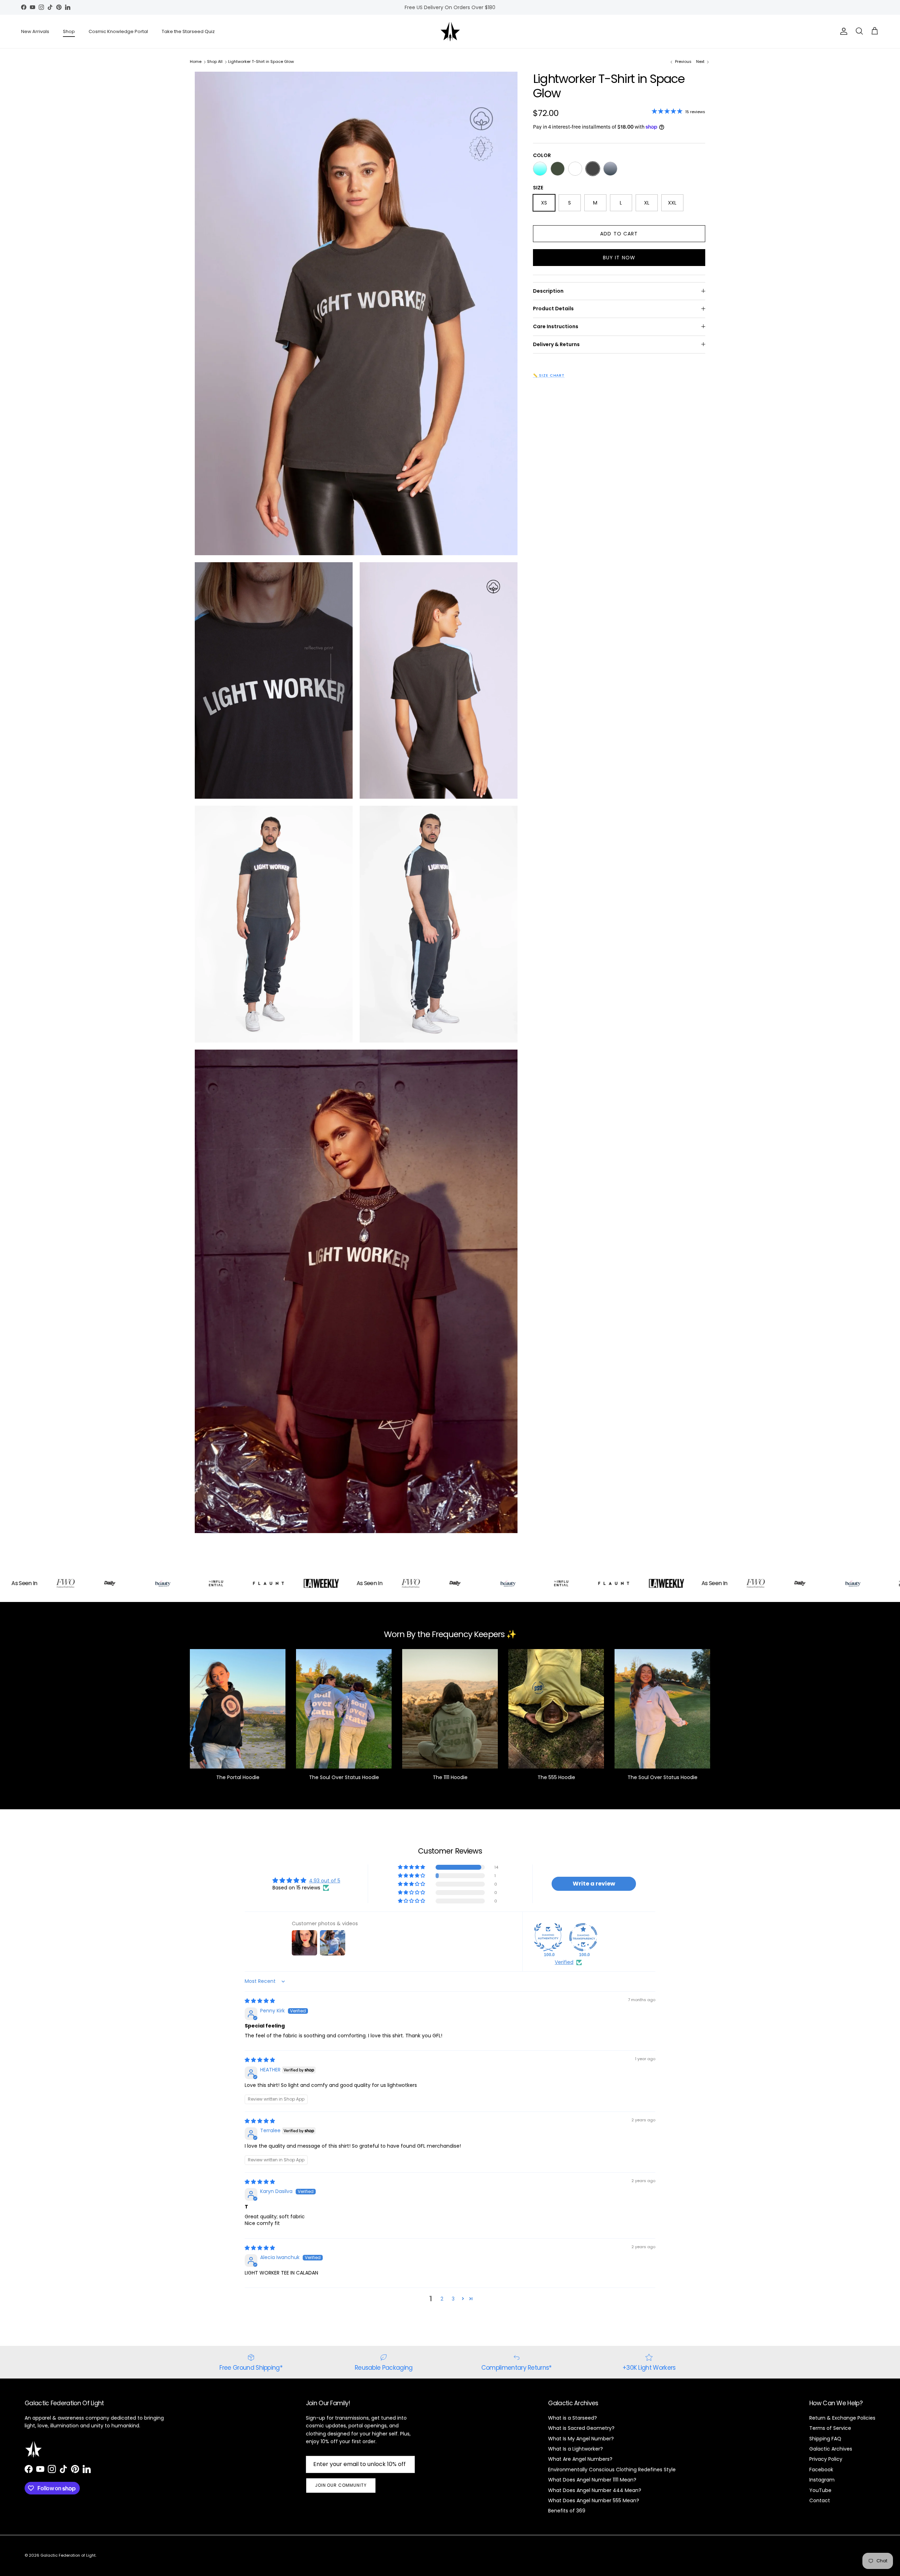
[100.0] (548, 1937)
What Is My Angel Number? (581, 2439)
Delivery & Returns (556, 344)
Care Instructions (556, 326)
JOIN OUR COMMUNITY (341, 2485)
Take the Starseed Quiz (188, 31)
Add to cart (619, 233)
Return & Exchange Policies (842, 2418)
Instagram (822, 2480)
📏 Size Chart (549, 375)
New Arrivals (35, 31)
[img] (260, 2001)
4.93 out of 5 (325, 1881)
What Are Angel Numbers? (580, 2459)
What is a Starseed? (573, 2418)
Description (548, 291)
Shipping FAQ (825, 2439)
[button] (412, 1867)
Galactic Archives (831, 2449)
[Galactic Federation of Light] (450, 31)
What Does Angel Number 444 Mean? (595, 2490)
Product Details (553, 309)
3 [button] (453, 2299)
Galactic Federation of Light (68, 2555)
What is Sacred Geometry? (581, 2428)
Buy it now (619, 257)
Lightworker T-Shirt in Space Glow (261, 61)
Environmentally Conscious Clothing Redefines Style (612, 2470)
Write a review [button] (594, 1884)
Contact (820, 2500)
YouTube (820, 2490)
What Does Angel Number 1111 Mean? (592, 2480)
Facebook (821, 2470)
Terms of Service (830, 2428)
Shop (69, 31)
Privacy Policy (826, 2459)
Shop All (215, 61)
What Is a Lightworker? (576, 2449)
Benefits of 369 (567, 2511)
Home (196, 61)
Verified (564, 1962)
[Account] (842, 31)
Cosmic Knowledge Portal (118, 31)
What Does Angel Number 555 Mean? (594, 2500)
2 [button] (442, 2299)
